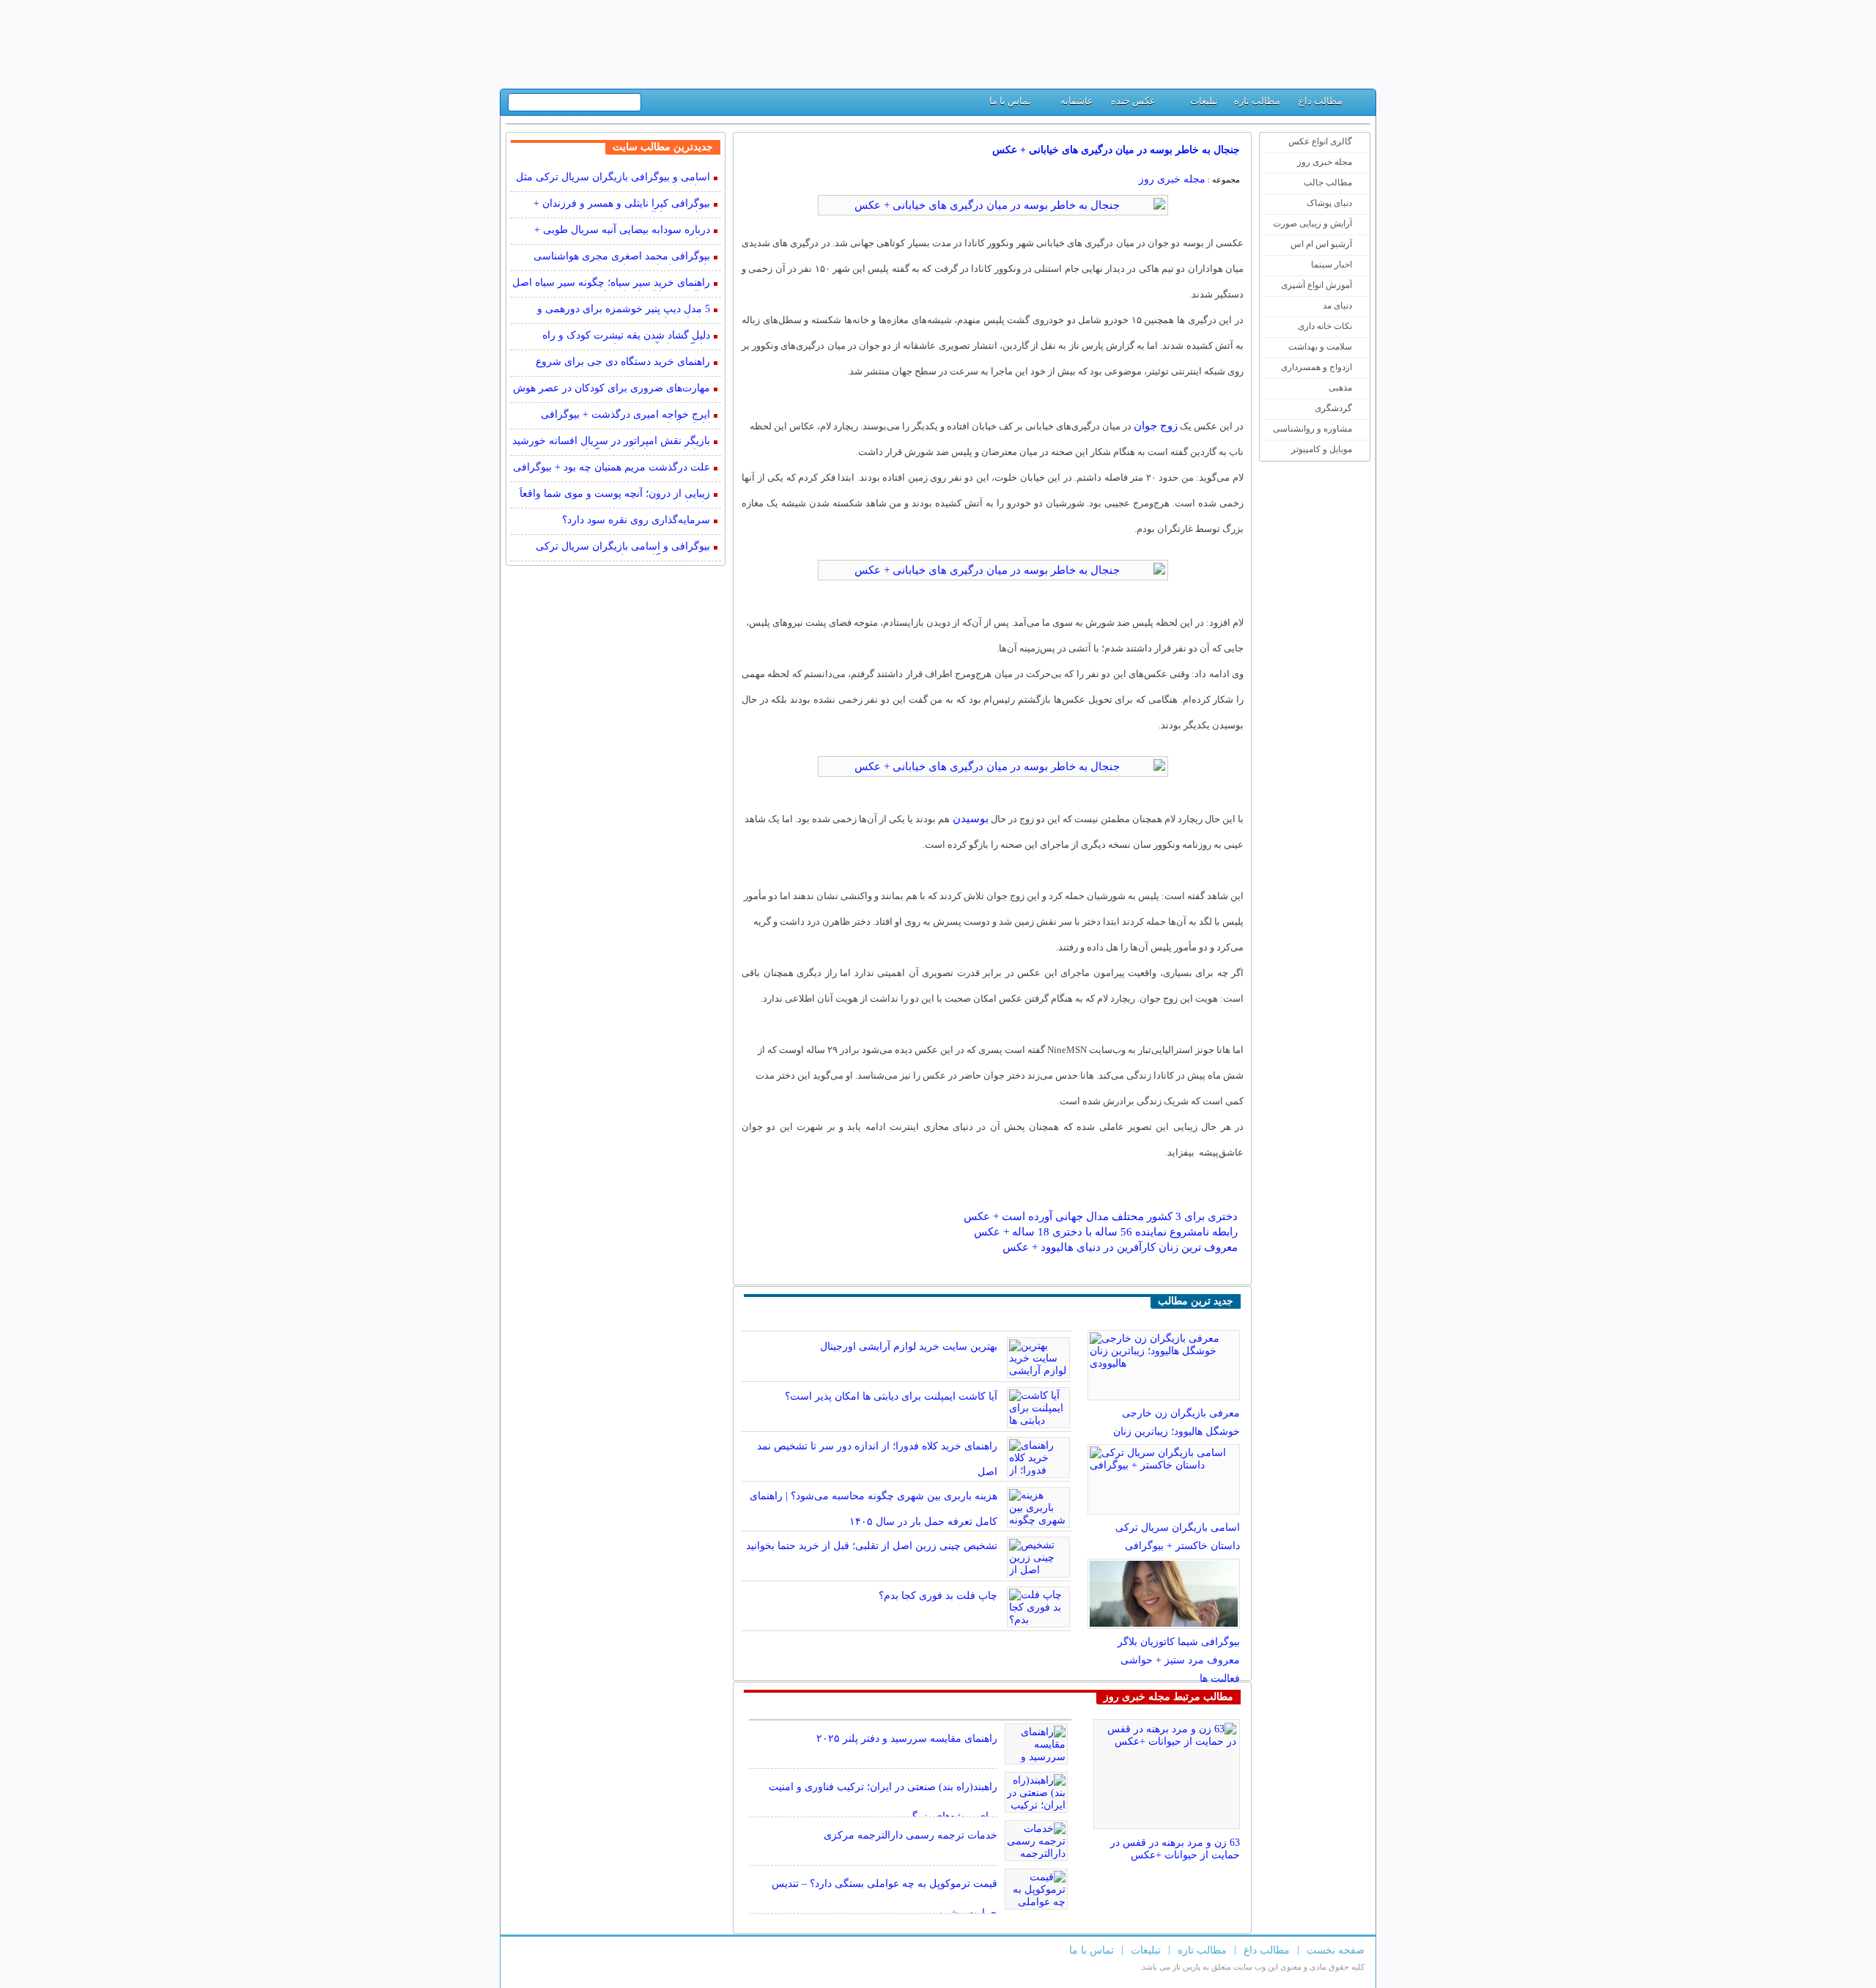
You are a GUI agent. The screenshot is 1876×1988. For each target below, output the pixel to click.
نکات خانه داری (1325, 326)
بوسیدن (969, 819)
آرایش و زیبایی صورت (1312, 223)
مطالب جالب (1328, 182)
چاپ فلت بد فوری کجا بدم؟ (938, 1596)
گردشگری (1333, 408)
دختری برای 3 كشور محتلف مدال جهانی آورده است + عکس (1101, 1216)
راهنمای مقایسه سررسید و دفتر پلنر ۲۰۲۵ (907, 1738)
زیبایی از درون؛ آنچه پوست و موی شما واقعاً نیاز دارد (615, 495)
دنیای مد (1337, 306)
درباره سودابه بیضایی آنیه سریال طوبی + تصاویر (622, 231)
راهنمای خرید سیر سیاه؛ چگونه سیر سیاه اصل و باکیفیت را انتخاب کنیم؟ (611, 284)
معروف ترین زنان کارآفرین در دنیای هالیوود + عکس (1120, 1247)
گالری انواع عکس (1320, 141)
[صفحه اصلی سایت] (1359, 104)
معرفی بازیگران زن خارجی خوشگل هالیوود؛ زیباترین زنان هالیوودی (1177, 1431)
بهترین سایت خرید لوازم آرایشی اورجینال (909, 1346)
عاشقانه (1077, 101)
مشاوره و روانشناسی (1312, 429)
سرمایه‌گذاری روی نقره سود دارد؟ (636, 520)
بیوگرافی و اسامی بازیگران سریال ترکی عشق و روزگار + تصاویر (623, 548)
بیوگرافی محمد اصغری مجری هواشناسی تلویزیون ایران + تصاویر (622, 258)
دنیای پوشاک (1329, 203)
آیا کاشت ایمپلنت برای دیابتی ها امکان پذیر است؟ (891, 1396)
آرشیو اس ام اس (1321, 244)
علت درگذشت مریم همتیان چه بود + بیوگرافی (612, 467)
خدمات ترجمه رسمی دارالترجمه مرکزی (911, 1835)
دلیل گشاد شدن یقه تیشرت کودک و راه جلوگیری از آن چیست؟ (626, 337)
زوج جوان (1156, 426)
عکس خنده (1133, 101)
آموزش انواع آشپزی (1316, 285)
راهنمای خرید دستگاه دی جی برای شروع (623, 362)
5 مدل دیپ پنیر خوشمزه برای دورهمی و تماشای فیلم (624, 310)
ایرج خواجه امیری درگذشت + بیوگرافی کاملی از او (625, 416)
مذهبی (1340, 388)
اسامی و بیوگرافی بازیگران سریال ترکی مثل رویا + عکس (613, 178)
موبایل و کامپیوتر (1322, 449)
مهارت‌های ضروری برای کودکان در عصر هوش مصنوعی (612, 389)
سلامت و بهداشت (1320, 347)
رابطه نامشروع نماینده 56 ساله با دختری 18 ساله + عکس (1106, 1232)
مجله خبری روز (1325, 162)
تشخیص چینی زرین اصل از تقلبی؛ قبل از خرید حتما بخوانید (872, 1546)
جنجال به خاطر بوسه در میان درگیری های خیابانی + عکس (1116, 150)
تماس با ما (1010, 101)
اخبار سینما (1332, 265)
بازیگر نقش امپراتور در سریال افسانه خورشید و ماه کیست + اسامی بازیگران (611, 442)
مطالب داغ (1321, 101)
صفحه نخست (1336, 1950)
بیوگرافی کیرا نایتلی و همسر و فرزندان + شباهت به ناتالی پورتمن (622, 205)
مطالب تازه (1257, 101)
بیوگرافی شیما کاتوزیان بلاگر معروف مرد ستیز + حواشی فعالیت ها (1179, 1660)
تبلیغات (1204, 101)
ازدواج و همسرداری (1316, 367)
